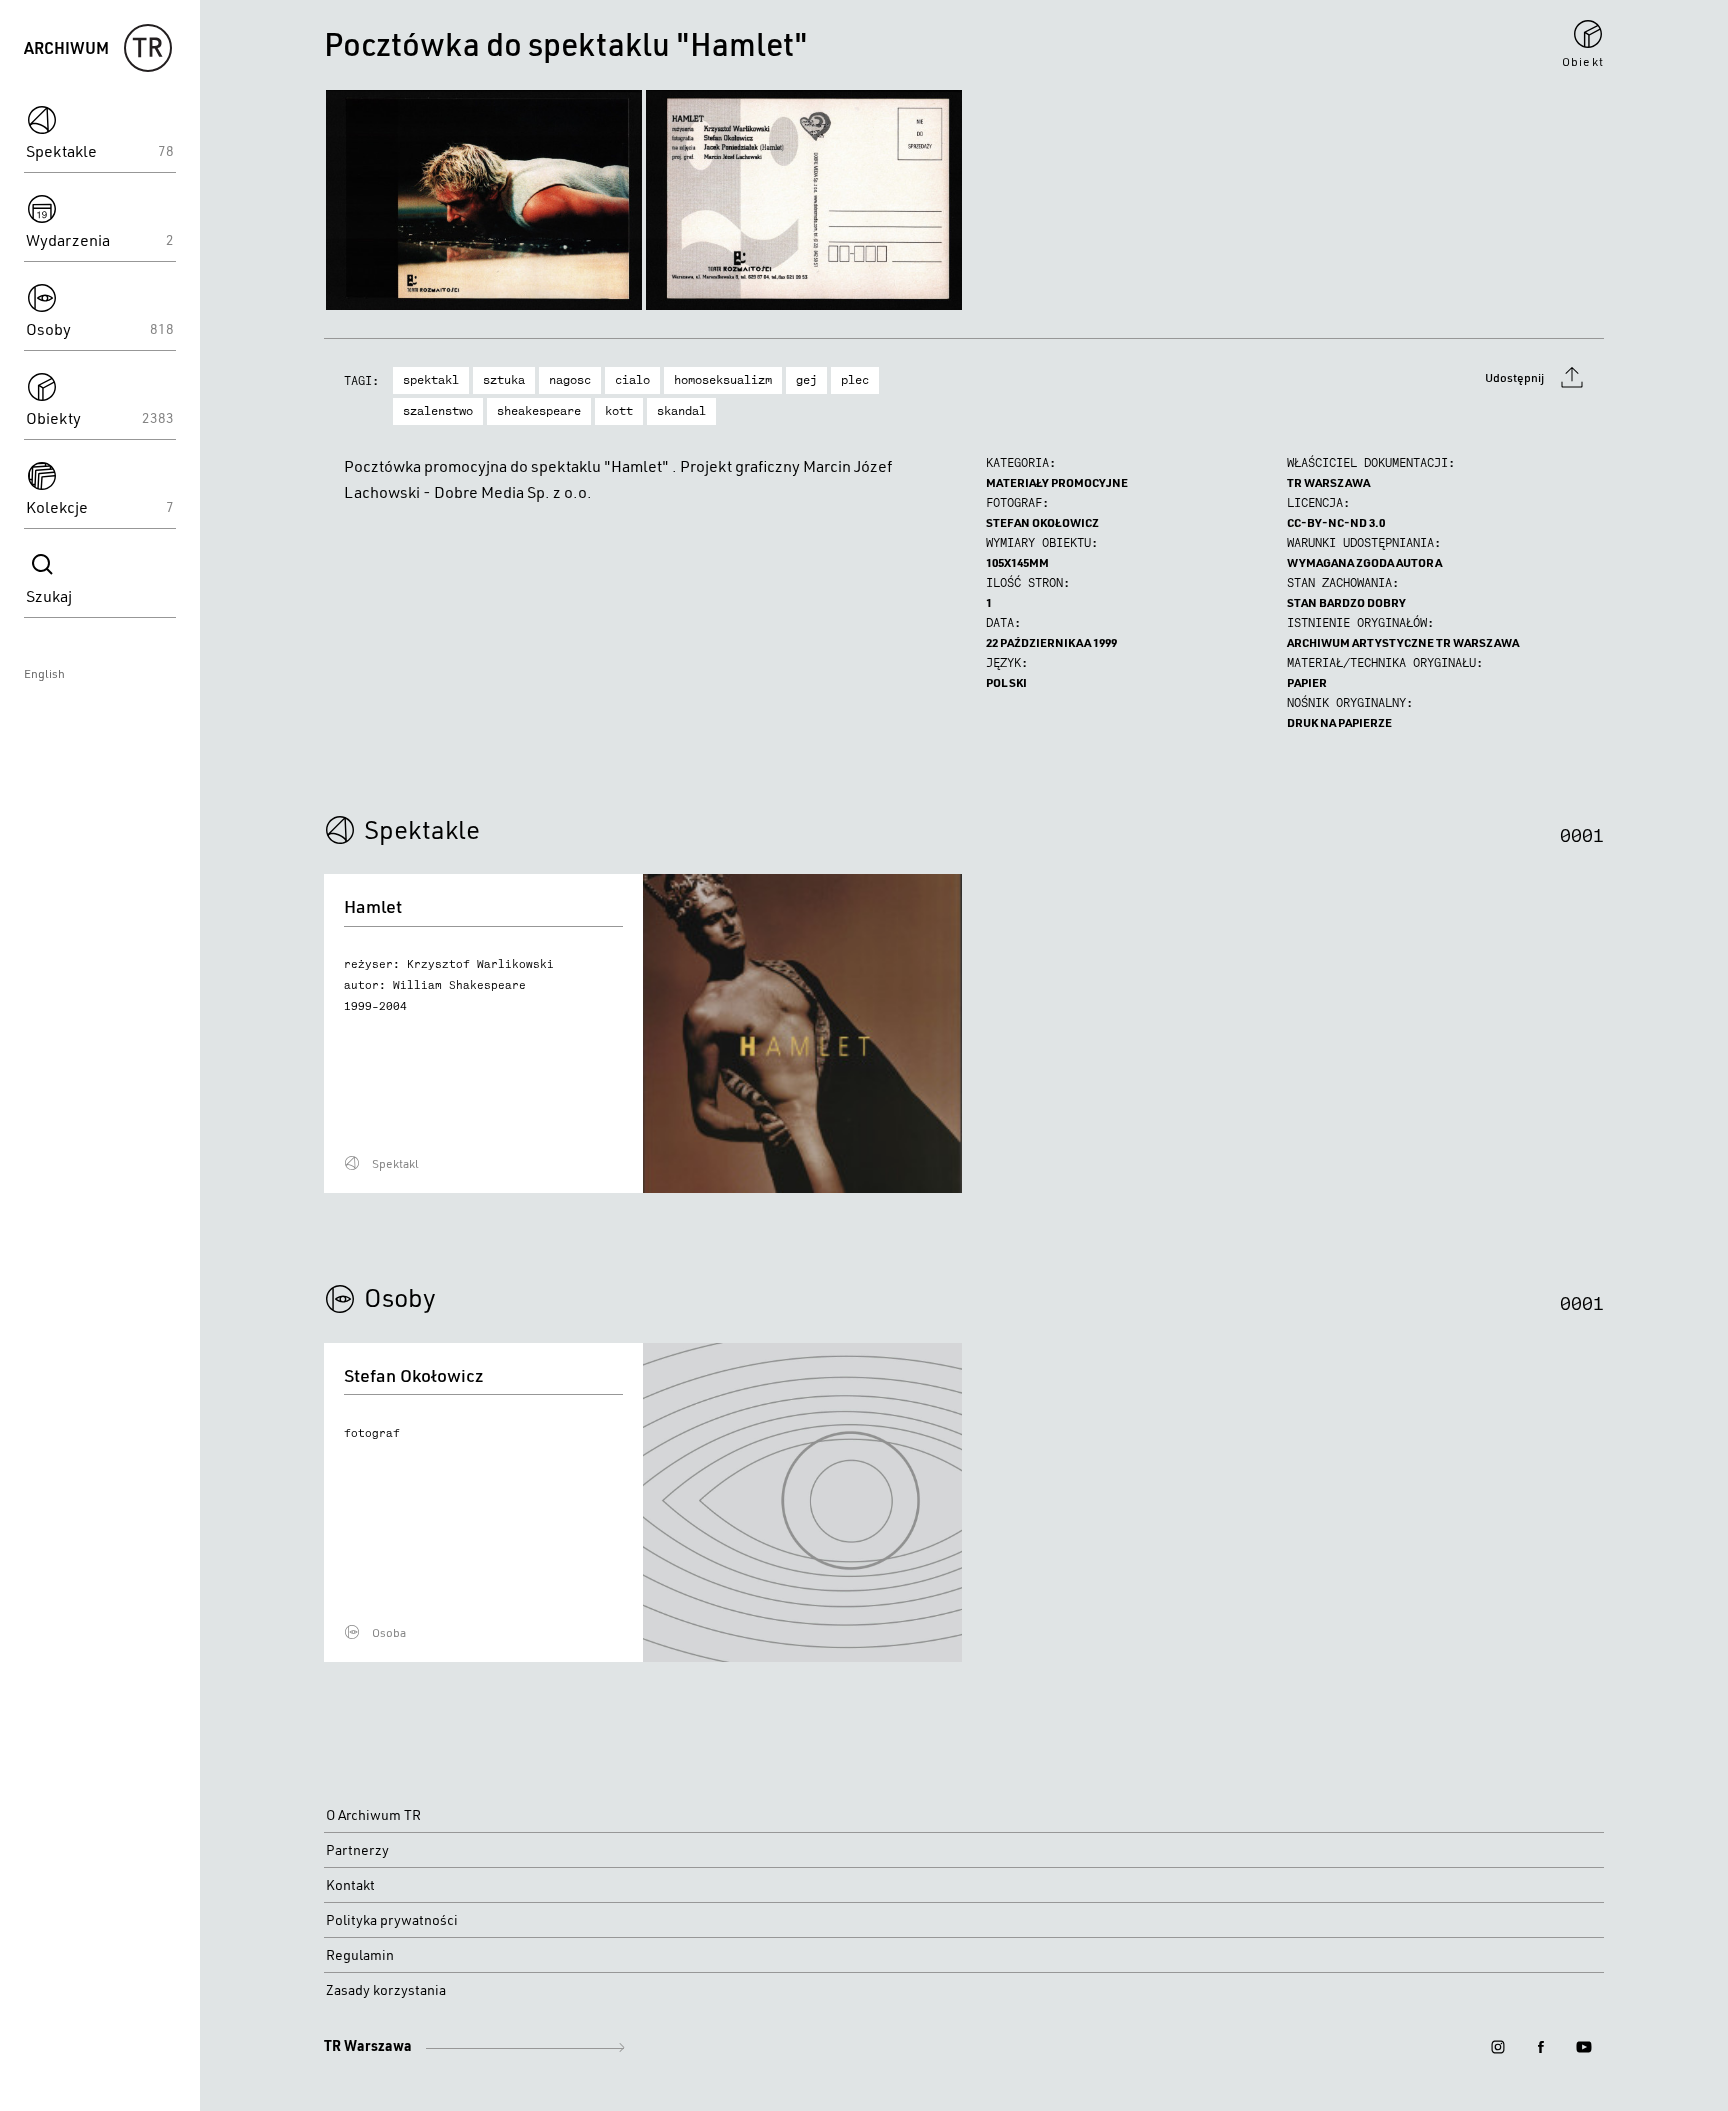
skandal (681, 411)
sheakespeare (539, 411)
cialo (632, 380)
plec (855, 380)
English (44, 673)
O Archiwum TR (373, 1815)
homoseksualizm (723, 380)
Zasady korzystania (386, 1990)
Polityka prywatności (392, 1920)
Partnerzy (357, 1850)
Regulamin (360, 1955)
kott (619, 411)
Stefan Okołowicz (1042, 522)
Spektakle (422, 829)
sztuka (504, 380)
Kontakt (350, 1885)
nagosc (570, 380)
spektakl (431, 380)
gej (806, 380)
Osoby (400, 1297)
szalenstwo (438, 411)
